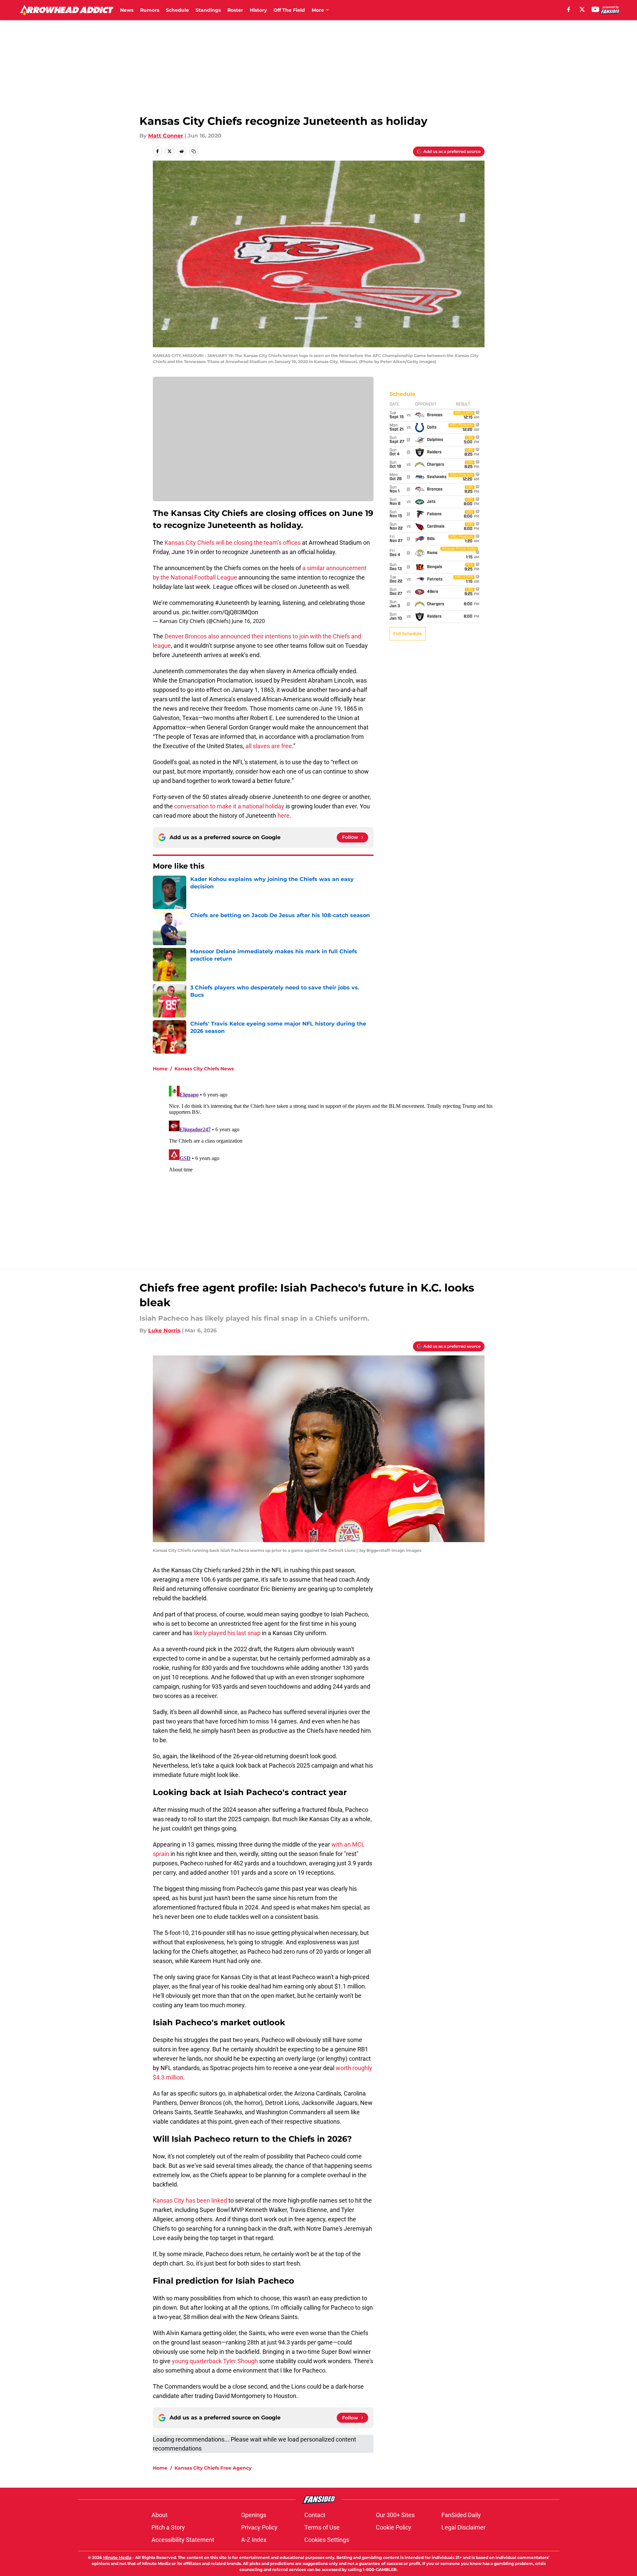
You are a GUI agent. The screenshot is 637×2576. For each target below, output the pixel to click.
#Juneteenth (232, 603)
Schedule (177, 10)
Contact (315, 2515)
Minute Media (117, 2557)
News (127, 10)
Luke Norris (164, 1330)
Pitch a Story (168, 2527)
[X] (582, 9)
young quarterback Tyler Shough (215, 2361)
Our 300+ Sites (395, 2515)
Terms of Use (322, 2527)
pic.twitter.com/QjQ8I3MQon (220, 612)
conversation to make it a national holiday (229, 806)
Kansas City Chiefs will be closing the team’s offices (233, 543)
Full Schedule (408, 634)
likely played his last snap (227, 1633)
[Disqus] (332, 1167)
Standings (208, 10)
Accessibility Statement (183, 2540)
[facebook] (569, 9)
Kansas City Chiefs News (204, 1069)
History (258, 10)
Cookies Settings (327, 2540)
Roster (235, 10)
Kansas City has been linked (190, 2200)
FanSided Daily (461, 2515)
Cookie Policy (394, 2527)
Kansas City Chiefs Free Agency (213, 2468)
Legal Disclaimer (463, 2527)
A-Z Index (254, 2540)
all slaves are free (269, 746)
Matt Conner (166, 136)
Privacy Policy (259, 2527)
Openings (254, 2515)
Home (160, 1069)
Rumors (150, 10)
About (160, 2515)
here (284, 816)
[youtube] (595, 9)
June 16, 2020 (248, 621)
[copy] (194, 151)
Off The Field (289, 10)
